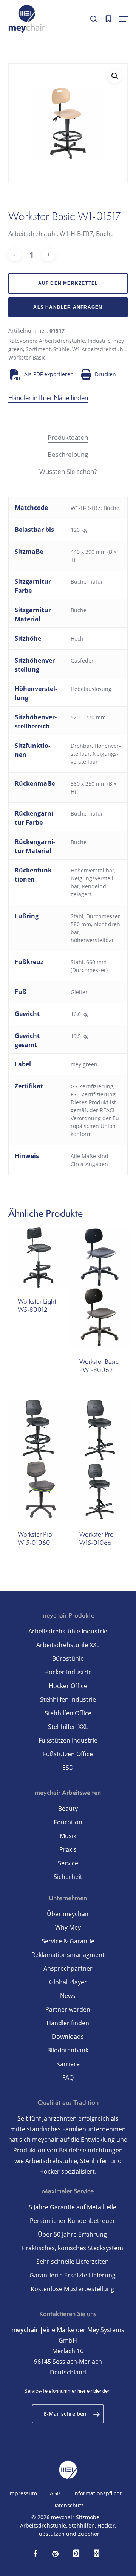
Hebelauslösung (91, 689)
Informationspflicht (97, 2493)
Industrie (99, 341)
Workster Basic (27, 357)
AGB (55, 2493)
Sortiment (38, 349)
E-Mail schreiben (65, 2414)
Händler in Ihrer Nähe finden (48, 398)
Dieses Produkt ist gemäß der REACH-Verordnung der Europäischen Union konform (96, 1118)
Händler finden (68, 2023)
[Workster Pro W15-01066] (100, 1460)
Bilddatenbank (68, 2050)
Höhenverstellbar (93, 870)
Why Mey (68, 1927)
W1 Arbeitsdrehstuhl (98, 349)
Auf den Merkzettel (68, 283)
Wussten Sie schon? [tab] (68, 471)
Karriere (68, 2064)
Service (68, 1863)
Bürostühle (68, 1658)
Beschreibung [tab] (68, 454)
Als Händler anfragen (68, 307)
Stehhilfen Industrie (68, 1699)
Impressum (23, 2493)
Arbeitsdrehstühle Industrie (68, 1631)
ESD (68, 1768)
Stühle (61, 349)
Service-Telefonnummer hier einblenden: (68, 2391)
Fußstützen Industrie (68, 1740)
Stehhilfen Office (68, 1713)
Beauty (68, 1809)
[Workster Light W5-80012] (38, 1258)
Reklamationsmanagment (68, 1955)
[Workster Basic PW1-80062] (100, 1288)
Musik (68, 1836)
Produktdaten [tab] (68, 437)
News (68, 1996)
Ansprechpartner (68, 1968)
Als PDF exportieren (49, 374)
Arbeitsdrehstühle (62, 341)
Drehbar (81, 746)
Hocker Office (68, 1686)
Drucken (105, 374)
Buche (79, 610)
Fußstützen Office (68, 1754)
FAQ (68, 2077)
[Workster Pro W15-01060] (38, 1460)
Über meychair (68, 1914)
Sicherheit (68, 1877)
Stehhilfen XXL (68, 1727)
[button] (124, 19)
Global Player (68, 1982)
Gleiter (79, 992)
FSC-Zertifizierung (93, 1094)
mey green (84, 1064)
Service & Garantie (68, 1941)
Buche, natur (87, 582)
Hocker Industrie (68, 1672)
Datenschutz (68, 2505)
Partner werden (68, 2009)
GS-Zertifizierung (92, 1086)
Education (68, 1822)
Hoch (77, 639)
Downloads (68, 2037)
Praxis (68, 1849)
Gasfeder (82, 660)
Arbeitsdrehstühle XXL (68, 1645)
